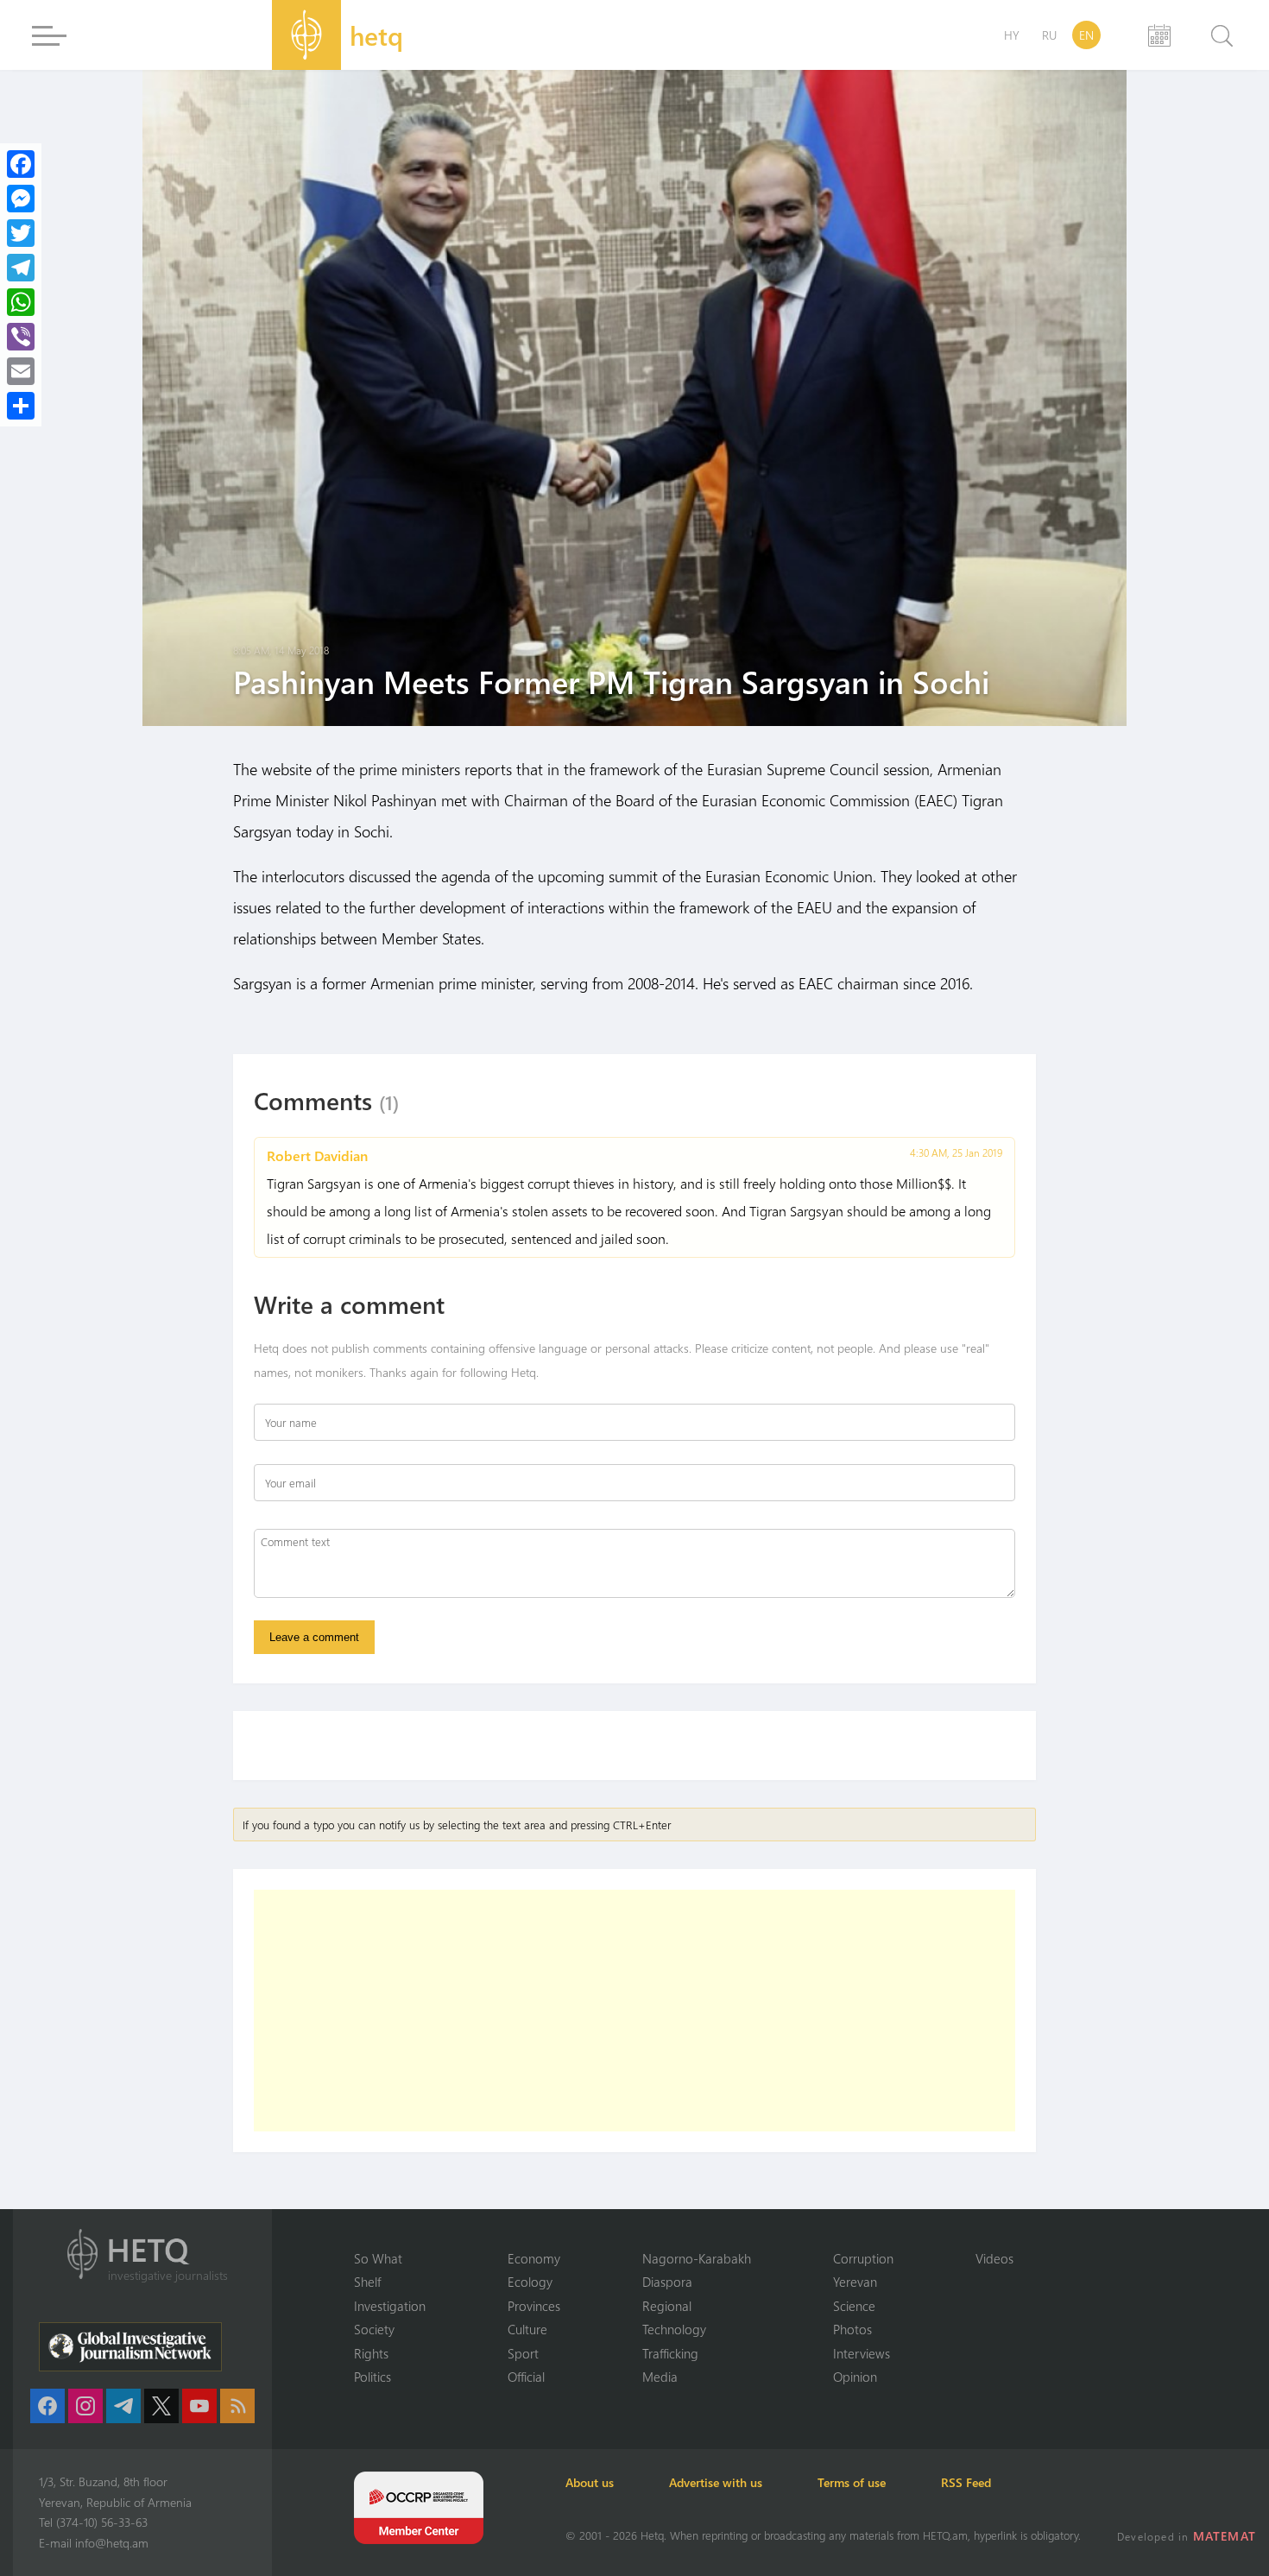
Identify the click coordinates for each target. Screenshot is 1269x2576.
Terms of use (852, 2482)
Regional (667, 2306)
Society (374, 2329)
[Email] (21, 371)
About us (590, 2482)
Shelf (367, 2282)
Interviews (862, 2353)
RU (1049, 35)
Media (660, 2377)
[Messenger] (21, 199)
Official (526, 2377)
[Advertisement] (634, 2011)
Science (854, 2306)
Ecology (530, 2282)
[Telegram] (21, 268)
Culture (527, 2329)
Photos (852, 2329)
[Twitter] (21, 233)
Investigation (390, 2306)
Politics (372, 2377)
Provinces (534, 2306)
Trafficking (670, 2353)
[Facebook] (21, 164)
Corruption (863, 2258)
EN (1086, 35)
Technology (674, 2329)
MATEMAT (1225, 2536)
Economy (534, 2258)
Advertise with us (716, 2482)
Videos (994, 2258)
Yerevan (855, 2282)
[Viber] (21, 337)
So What (378, 2258)
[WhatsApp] (21, 302)
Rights (371, 2353)
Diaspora (667, 2282)
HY (1012, 35)
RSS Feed (966, 2482)
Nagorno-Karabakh (697, 2258)
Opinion (855, 2377)
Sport (523, 2353)
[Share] (21, 406)
